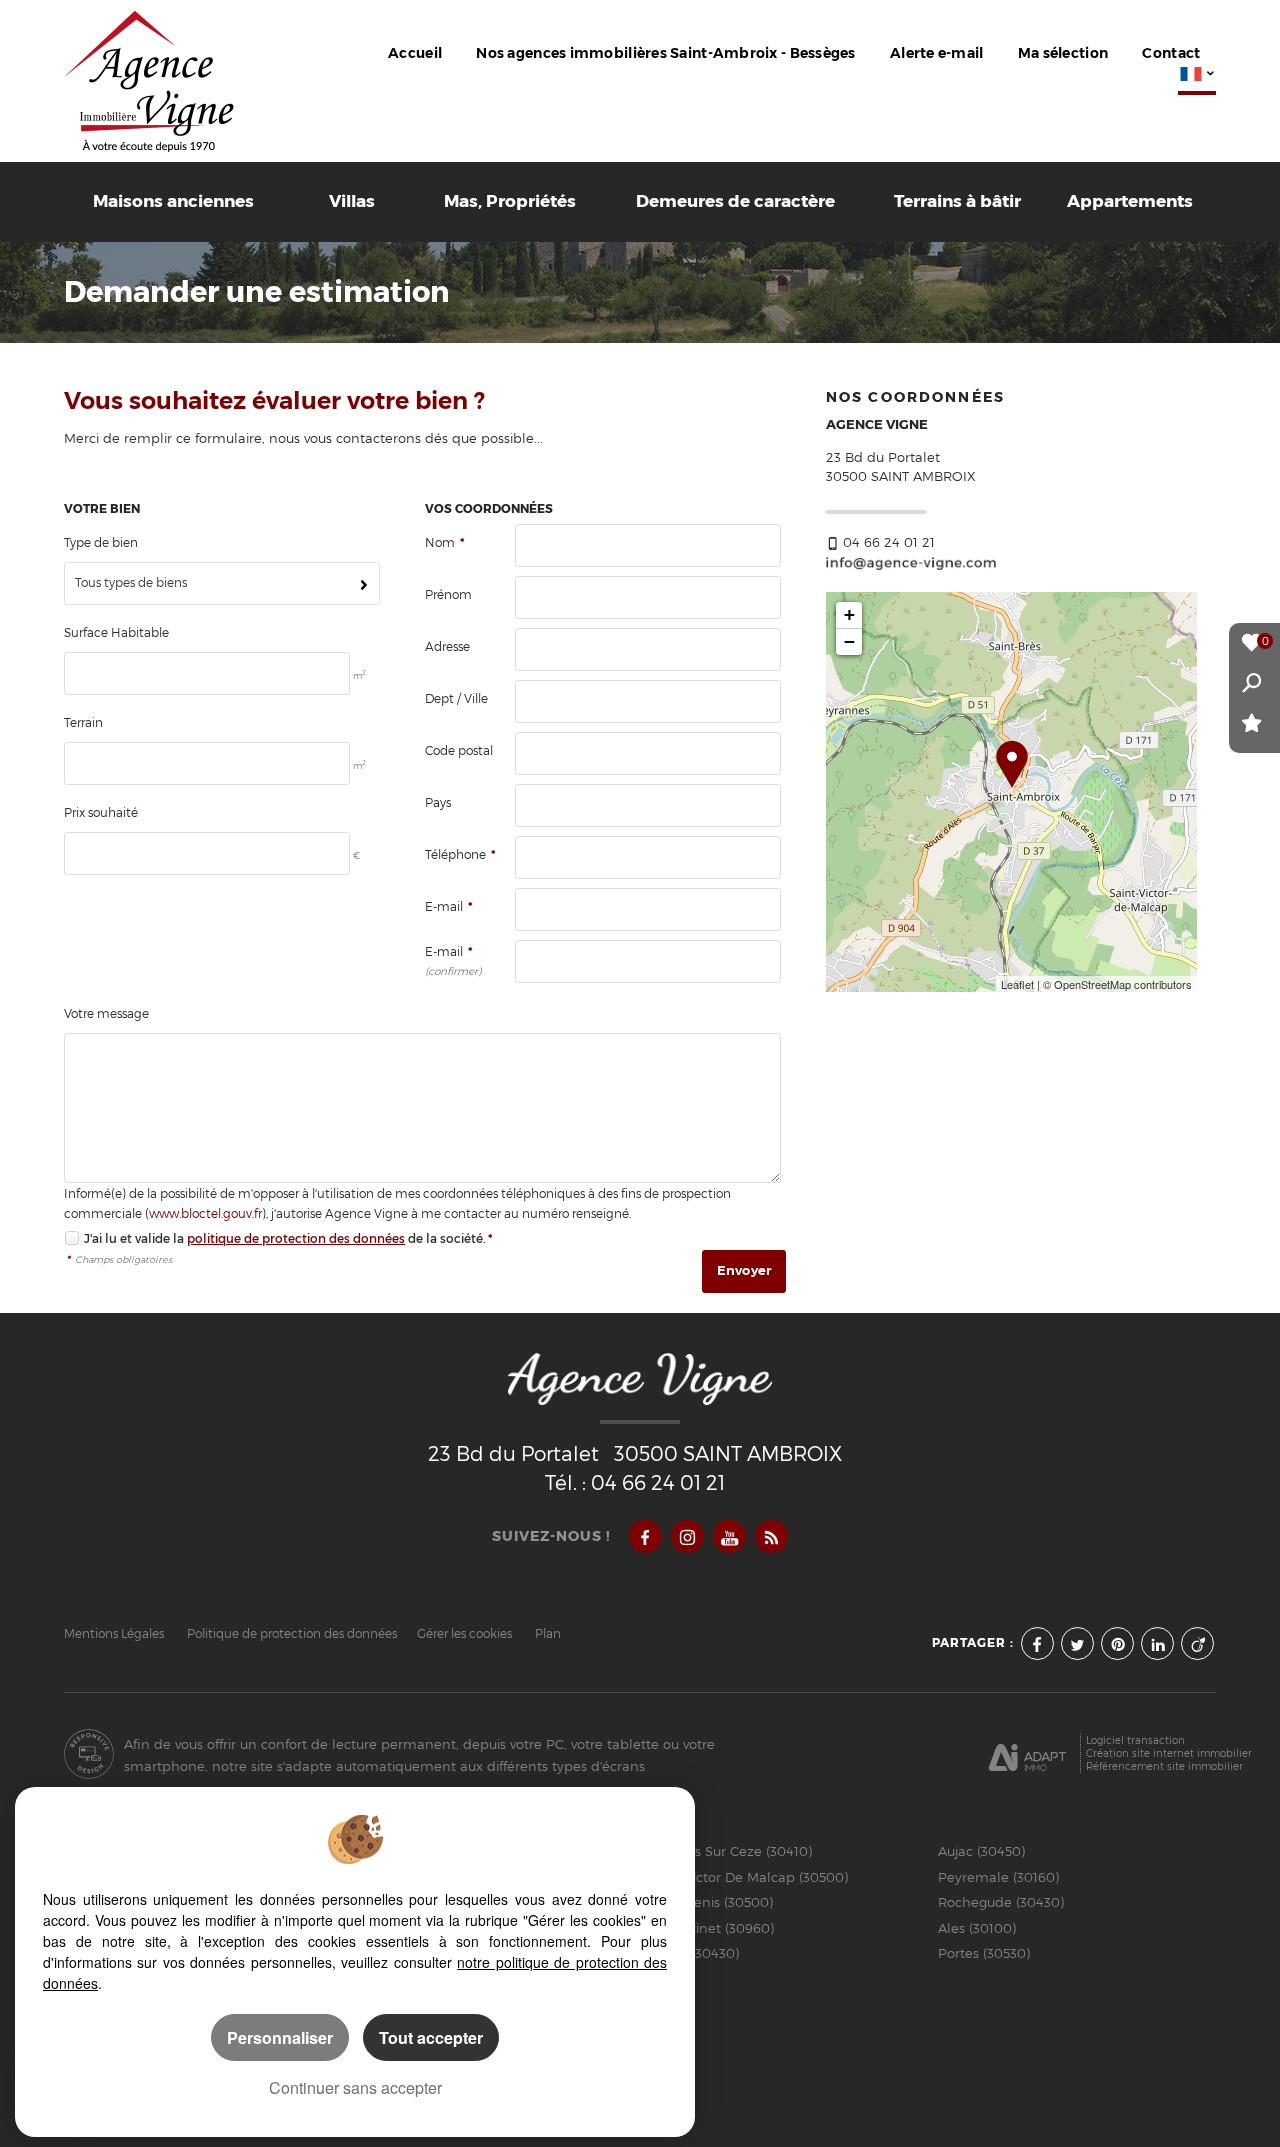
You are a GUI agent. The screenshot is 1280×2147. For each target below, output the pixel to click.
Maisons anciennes (173, 201)
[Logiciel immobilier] (1027, 1754)
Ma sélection (1063, 53)
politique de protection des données (296, 1238)
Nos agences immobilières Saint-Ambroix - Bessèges (665, 53)
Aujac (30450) (981, 1851)
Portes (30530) (984, 1953)
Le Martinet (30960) (710, 1928)
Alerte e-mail (937, 53)
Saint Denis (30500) (710, 1902)
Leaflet (1017, 984)
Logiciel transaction (1135, 1740)
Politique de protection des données (292, 1634)
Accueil (415, 53)
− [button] (849, 641)
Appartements (1130, 201)
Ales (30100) (977, 1928)
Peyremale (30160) (998, 1877)
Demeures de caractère (735, 201)
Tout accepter (431, 2037)
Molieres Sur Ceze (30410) (729, 1851)
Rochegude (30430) (1001, 1902)
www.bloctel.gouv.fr (205, 1214)
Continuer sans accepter (355, 2087)
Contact (1171, 53)
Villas (352, 201)
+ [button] (849, 614)
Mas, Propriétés (510, 201)
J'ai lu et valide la (135, 1238)
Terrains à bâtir (957, 201)
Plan (548, 1634)
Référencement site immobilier (1164, 1766)
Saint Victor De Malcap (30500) (747, 1877)
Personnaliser (280, 2037)
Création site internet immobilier (1169, 1753)
